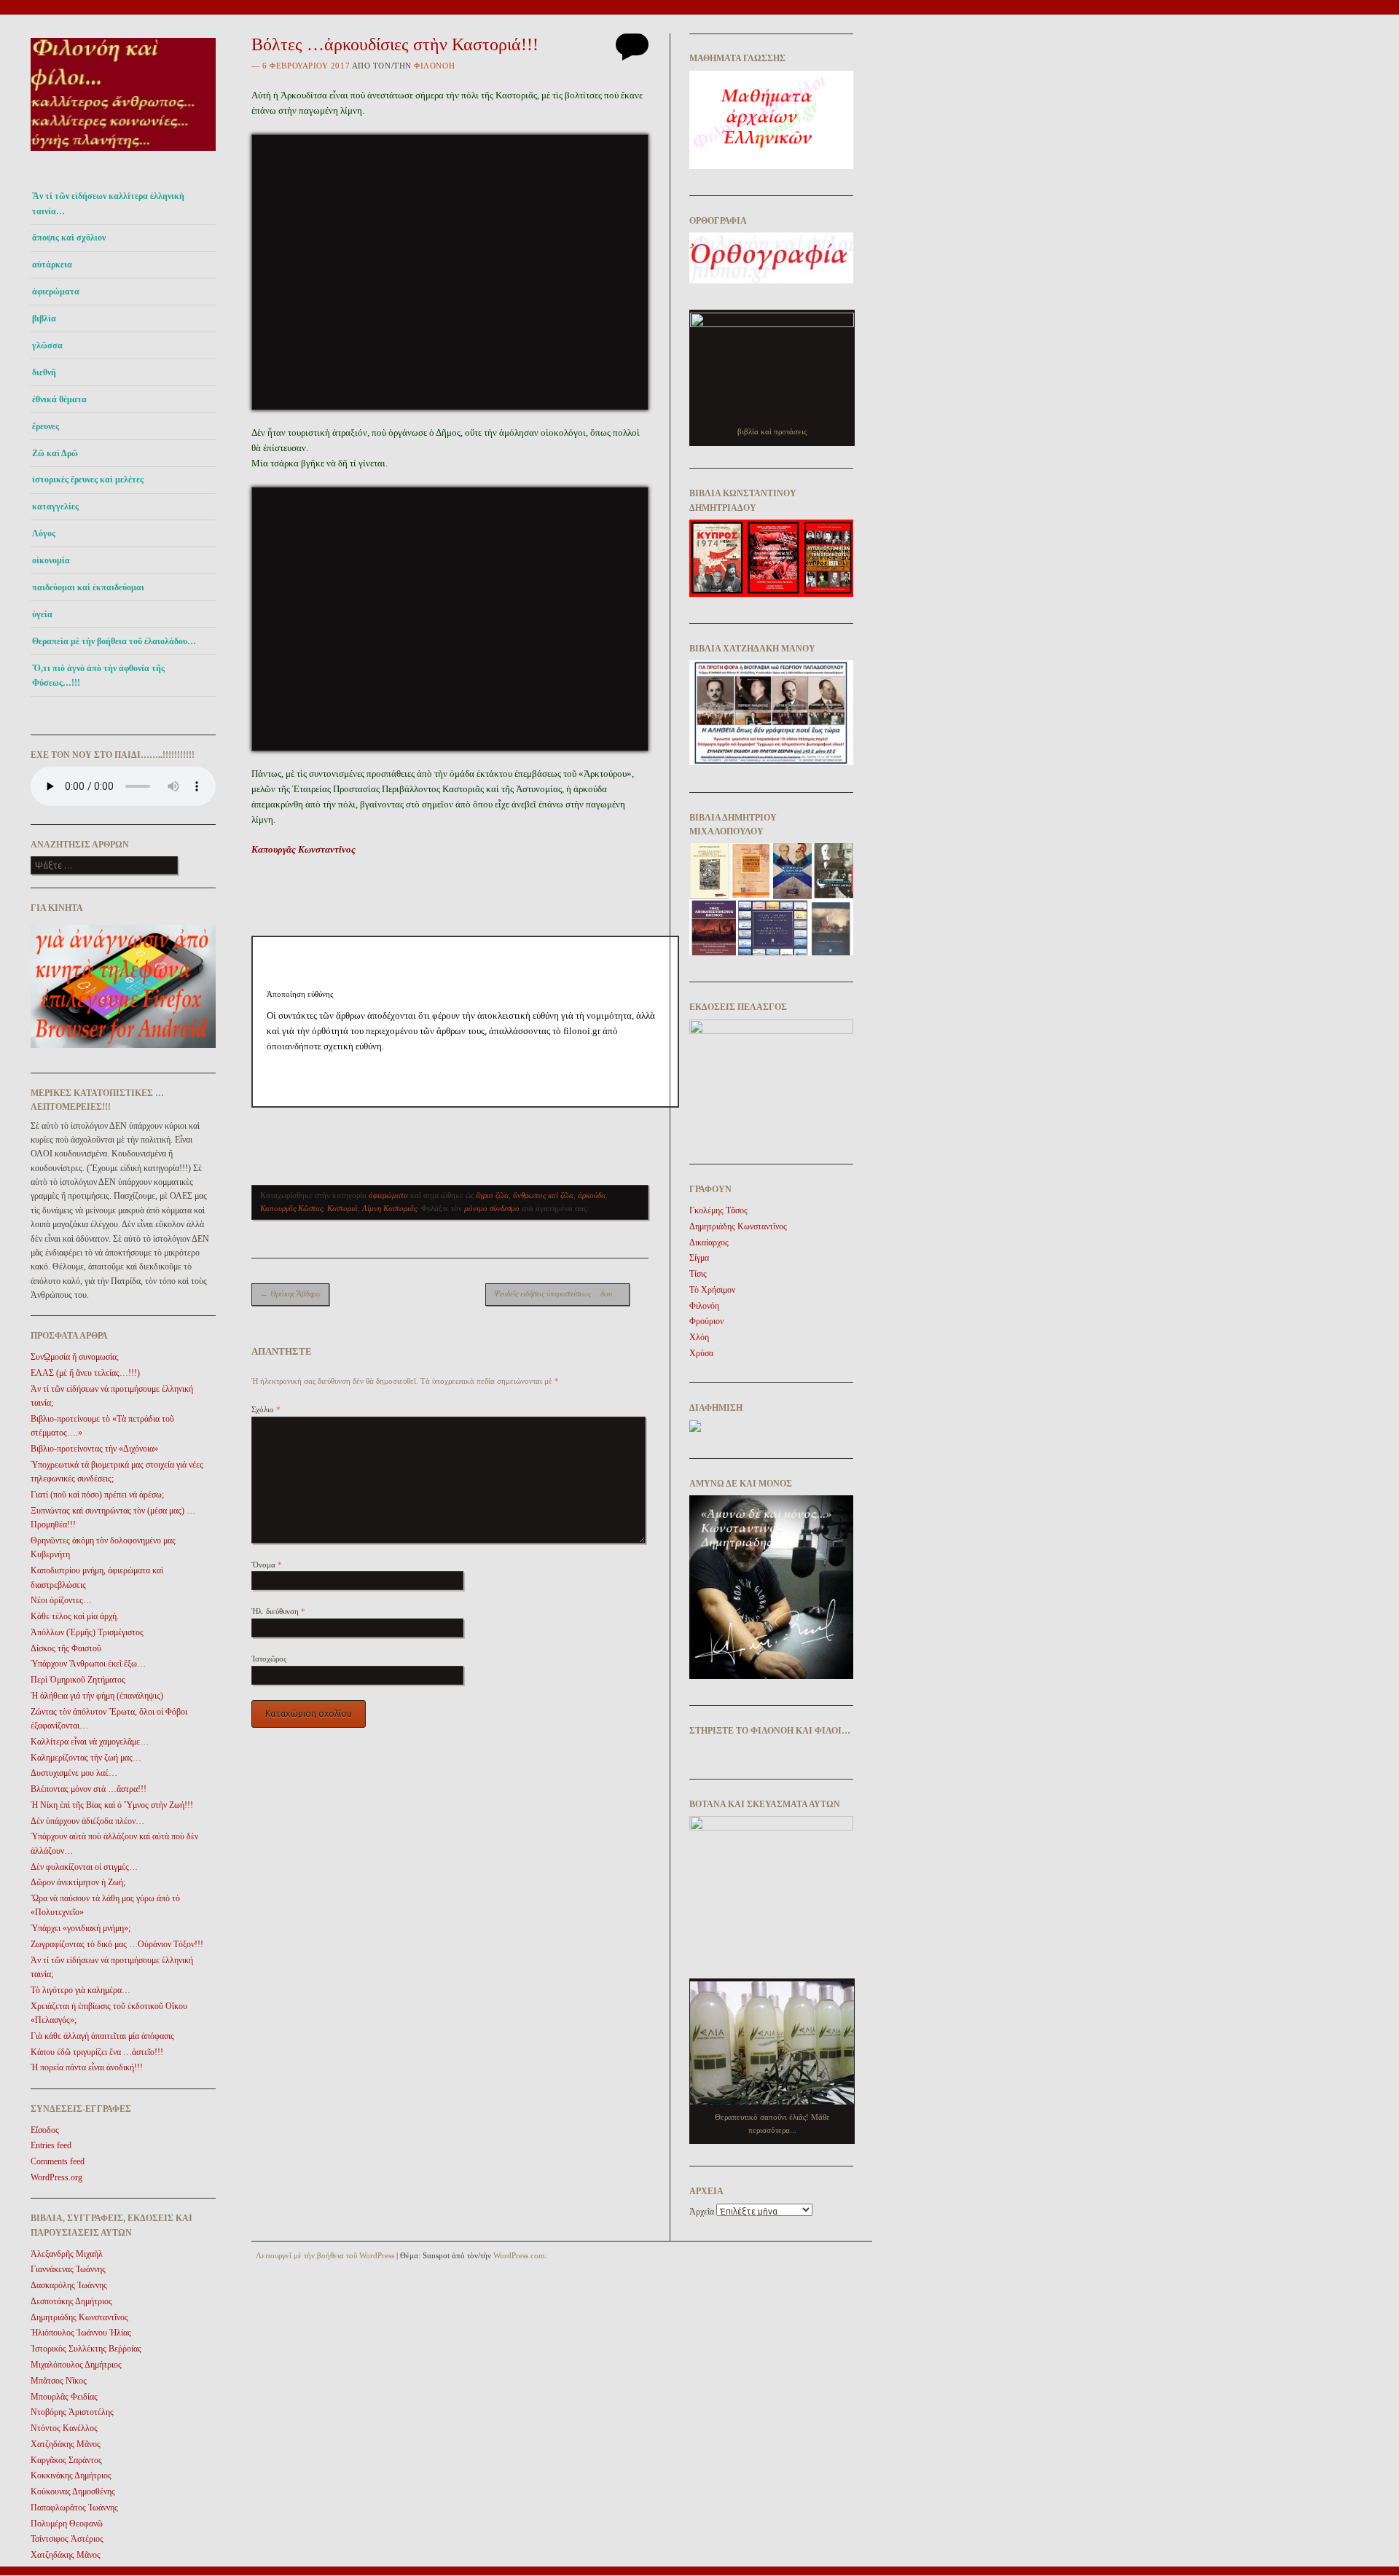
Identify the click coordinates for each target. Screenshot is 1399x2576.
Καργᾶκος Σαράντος (66, 2460)
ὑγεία (42, 614)
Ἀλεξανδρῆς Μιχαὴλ (67, 2254)
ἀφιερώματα (56, 291)
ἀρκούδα (592, 1195)
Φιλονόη (434, 66)
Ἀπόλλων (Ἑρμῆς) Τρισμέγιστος (87, 1632)
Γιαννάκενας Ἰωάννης (68, 2269)
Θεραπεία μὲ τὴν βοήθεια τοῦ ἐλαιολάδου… (114, 641)
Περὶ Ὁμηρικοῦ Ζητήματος (78, 1680)
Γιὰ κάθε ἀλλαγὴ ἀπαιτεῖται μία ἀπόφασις (102, 2036)
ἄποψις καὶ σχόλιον (69, 238)
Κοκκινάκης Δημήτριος (71, 2475)
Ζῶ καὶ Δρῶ (55, 453)
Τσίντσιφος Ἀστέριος (67, 2539)
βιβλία (44, 318)
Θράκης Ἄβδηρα (290, 1293)
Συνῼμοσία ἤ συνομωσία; (75, 1357)
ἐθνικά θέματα (59, 399)
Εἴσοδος (45, 2130)
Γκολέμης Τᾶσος (718, 1210)
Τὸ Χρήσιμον (712, 1290)
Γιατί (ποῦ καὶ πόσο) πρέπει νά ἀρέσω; (97, 1495)
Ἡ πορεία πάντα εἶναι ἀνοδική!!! (87, 2067)
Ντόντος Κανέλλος (64, 2428)
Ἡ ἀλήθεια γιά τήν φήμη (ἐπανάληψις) (97, 1696)
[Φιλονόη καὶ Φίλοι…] (123, 155)
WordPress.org (56, 2177)
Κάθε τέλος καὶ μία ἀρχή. (75, 1616)
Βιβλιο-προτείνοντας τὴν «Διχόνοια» (94, 1449)
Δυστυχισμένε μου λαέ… (74, 1773)
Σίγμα (699, 1258)
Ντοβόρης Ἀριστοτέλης (72, 2412)
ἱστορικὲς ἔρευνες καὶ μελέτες (88, 479)
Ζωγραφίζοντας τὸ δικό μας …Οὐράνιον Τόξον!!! (117, 1944)
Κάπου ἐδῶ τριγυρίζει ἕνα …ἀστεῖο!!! (97, 2052)
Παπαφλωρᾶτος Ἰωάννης (74, 2508)
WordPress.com (519, 2255)
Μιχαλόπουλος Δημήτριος (76, 2365)
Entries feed (51, 2145)
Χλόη (699, 1337)
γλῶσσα (47, 345)
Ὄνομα (267, 1565)
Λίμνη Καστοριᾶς (389, 1208)
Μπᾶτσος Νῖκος (59, 2381)
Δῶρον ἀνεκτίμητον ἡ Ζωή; (78, 1882)
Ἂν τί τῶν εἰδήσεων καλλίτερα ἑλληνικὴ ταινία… (108, 203)
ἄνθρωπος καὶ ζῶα (543, 1195)
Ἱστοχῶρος (269, 1659)
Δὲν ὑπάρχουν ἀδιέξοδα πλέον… (87, 1821)
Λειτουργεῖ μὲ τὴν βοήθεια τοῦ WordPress (325, 2255)
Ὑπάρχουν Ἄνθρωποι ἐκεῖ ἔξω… (88, 1664)
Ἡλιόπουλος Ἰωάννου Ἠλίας (81, 2333)
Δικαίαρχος (709, 1242)
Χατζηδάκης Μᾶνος (66, 2444)
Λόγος (44, 533)
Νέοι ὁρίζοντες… (61, 1600)
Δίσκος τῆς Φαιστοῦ (66, 1648)
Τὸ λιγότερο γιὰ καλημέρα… (81, 1990)
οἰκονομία (51, 560)
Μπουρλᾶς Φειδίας (64, 2397)
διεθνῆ (44, 372)
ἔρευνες (46, 426)
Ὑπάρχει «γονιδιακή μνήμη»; (81, 1928)
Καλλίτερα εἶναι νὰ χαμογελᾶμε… (90, 1742)
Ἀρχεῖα (702, 2212)
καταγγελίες (55, 506)
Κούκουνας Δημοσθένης (73, 2491)
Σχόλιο (266, 1409)
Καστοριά (342, 1208)
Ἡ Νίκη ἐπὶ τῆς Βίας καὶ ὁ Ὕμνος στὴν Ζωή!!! (112, 1805)
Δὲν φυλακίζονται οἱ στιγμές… (84, 1867)
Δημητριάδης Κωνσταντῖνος (79, 2317)
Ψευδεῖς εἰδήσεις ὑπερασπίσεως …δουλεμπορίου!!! (562, 1293)
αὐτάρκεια (52, 265)
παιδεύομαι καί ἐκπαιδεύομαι (88, 587)
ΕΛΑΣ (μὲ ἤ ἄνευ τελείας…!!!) (85, 1373)
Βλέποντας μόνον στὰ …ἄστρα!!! (89, 1789)
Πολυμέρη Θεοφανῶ (67, 2524)
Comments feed (58, 2161)
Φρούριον (706, 1321)
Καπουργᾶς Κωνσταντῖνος (303, 849)
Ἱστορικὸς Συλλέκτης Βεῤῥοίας (86, 2349)
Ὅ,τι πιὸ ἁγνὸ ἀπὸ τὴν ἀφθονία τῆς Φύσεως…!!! (98, 676)
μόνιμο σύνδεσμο (492, 1208)
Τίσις (698, 1274)
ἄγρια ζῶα (492, 1195)
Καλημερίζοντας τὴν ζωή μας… (86, 1758)
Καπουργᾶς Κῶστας (291, 1208)
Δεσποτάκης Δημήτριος (71, 2301)
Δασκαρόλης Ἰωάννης (69, 2285)
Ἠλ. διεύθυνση (278, 1611)
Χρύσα (701, 1353)
